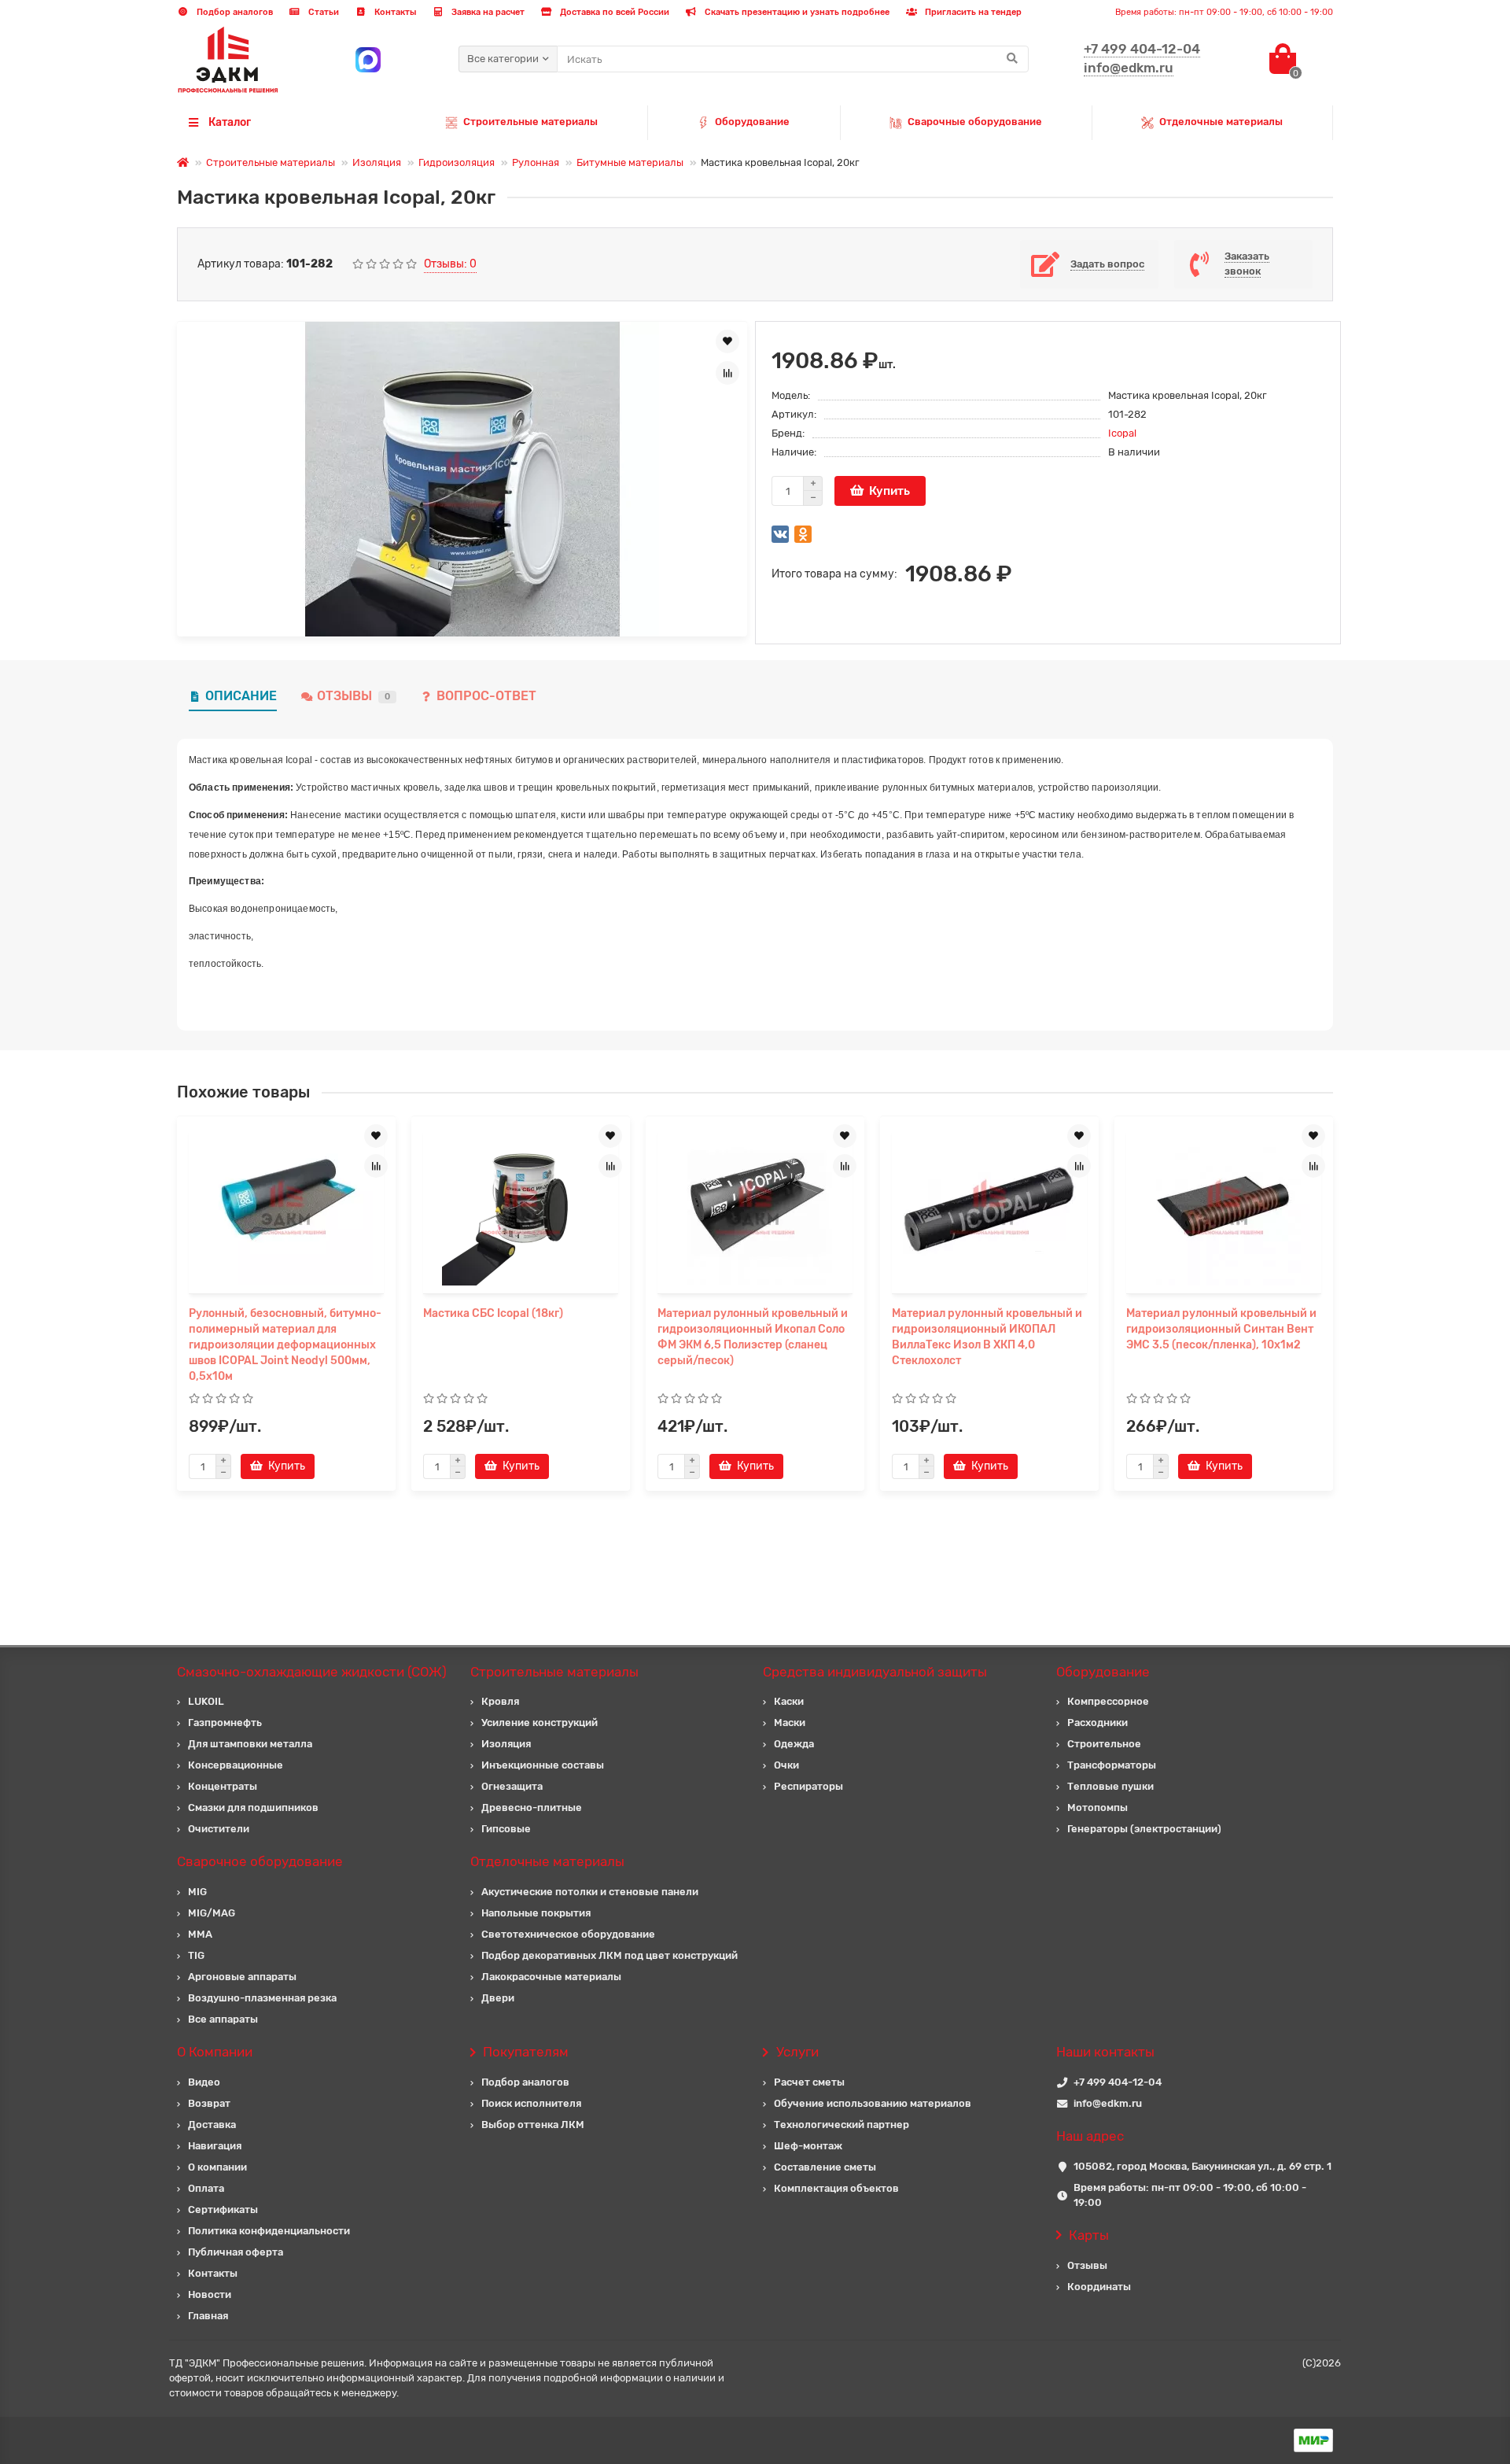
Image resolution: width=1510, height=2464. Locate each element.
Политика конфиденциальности (269, 2231)
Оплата (206, 2188)
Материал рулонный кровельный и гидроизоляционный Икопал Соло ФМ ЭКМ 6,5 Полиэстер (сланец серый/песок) (753, 1337)
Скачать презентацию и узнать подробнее (796, 12)
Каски (789, 1701)
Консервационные (236, 1765)
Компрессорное (1108, 1701)
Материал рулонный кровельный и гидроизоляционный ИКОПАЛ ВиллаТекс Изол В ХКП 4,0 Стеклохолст (987, 1337)
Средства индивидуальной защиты (875, 1672)
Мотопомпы (1098, 1807)
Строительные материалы (530, 122)
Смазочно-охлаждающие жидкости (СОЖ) (312, 1672)
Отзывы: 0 (450, 264)
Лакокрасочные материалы (551, 1977)
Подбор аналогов (234, 12)
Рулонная (536, 162)
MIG (197, 1892)
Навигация (215, 2146)
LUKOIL (206, 1701)
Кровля (500, 1701)
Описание (241, 696)
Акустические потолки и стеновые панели (590, 1892)
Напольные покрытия (536, 1913)
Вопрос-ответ (486, 696)
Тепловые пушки (1110, 1786)
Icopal (1122, 433)
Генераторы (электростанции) (1144, 1829)
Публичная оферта (236, 2252)
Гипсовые (506, 1829)
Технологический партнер (842, 2125)
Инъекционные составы (543, 1765)
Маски (790, 1723)
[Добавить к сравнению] (727, 373)
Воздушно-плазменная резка (262, 1998)
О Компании (215, 2052)
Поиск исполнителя (531, 2103)
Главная (208, 2316)
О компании (217, 2167)
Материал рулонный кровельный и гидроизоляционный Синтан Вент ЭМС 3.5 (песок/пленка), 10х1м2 (1221, 1329)
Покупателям (526, 2052)
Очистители (219, 1829)
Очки (786, 1765)
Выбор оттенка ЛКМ (533, 2125)
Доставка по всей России (613, 12)
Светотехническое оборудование (568, 1934)
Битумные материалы (630, 162)
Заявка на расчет (487, 12)
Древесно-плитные (532, 1807)
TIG (196, 1955)
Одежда (794, 1744)
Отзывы (354, 696)
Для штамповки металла (250, 1744)
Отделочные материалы (1221, 122)
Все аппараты (223, 2019)
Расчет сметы (809, 2082)
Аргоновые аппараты (242, 1977)
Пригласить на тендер (972, 12)
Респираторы (808, 1786)
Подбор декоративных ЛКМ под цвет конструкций (610, 1955)
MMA (200, 1934)
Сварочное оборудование (260, 1861)
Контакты (394, 12)
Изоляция (377, 162)
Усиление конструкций (540, 1723)
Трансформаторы (1112, 1765)
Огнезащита (512, 1786)
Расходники (1098, 1723)
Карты (1089, 2235)
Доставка (212, 2125)
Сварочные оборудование (975, 122)
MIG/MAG (212, 1913)
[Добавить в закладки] (727, 341)
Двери (498, 1998)
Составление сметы (825, 2167)
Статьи (322, 12)
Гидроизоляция (457, 162)
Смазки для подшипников (253, 1807)
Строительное (1104, 1744)
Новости (210, 2294)
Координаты (1099, 2287)
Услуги (797, 2052)
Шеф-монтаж (808, 2146)
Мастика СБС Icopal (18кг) (493, 1313)
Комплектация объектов (836, 2188)
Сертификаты (223, 2209)
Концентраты (223, 1786)
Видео (204, 2082)
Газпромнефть (225, 1723)
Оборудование (752, 122)
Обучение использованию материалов (873, 2103)
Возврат (209, 2103)
